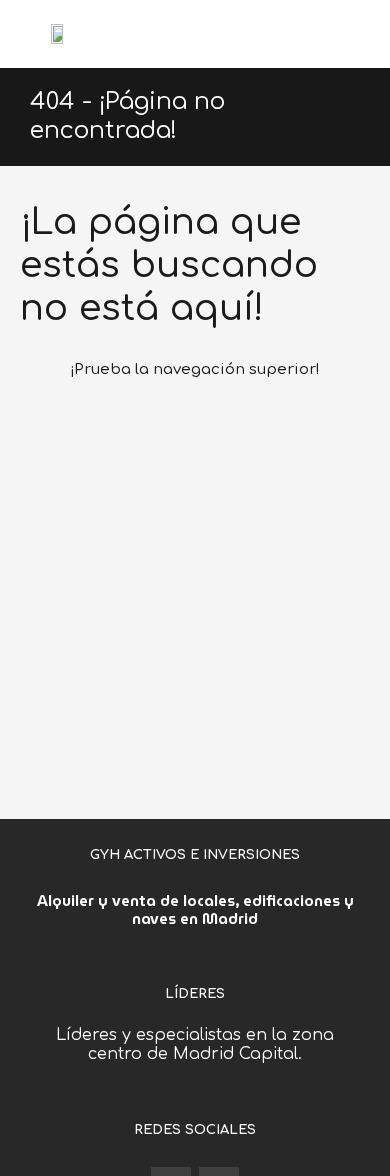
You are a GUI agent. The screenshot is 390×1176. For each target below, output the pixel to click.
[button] (359, 34)
